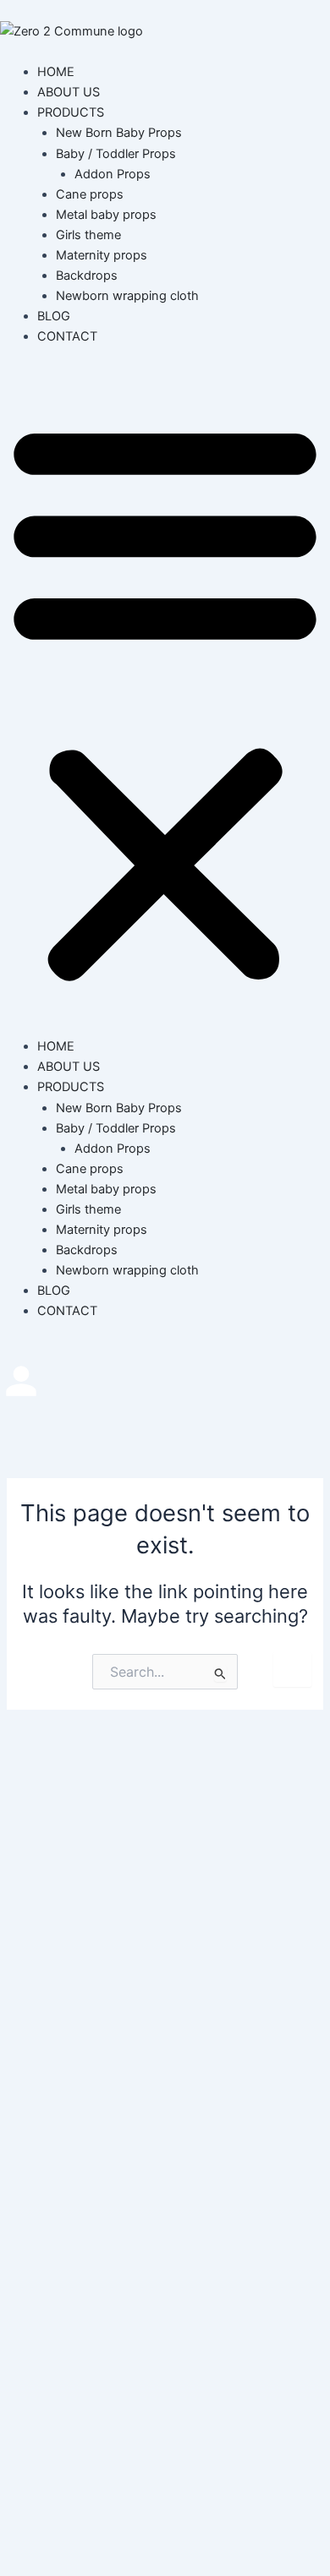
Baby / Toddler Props (116, 154)
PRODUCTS (71, 112)
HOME (56, 72)
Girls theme (88, 235)
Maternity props (102, 255)
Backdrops (87, 276)
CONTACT (67, 336)
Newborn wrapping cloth (127, 296)
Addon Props (113, 174)
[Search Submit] (220, 1673)
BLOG (54, 316)
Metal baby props (106, 215)
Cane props (90, 194)
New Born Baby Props (119, 133)
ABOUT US (69, 92)
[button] (165, 701)
